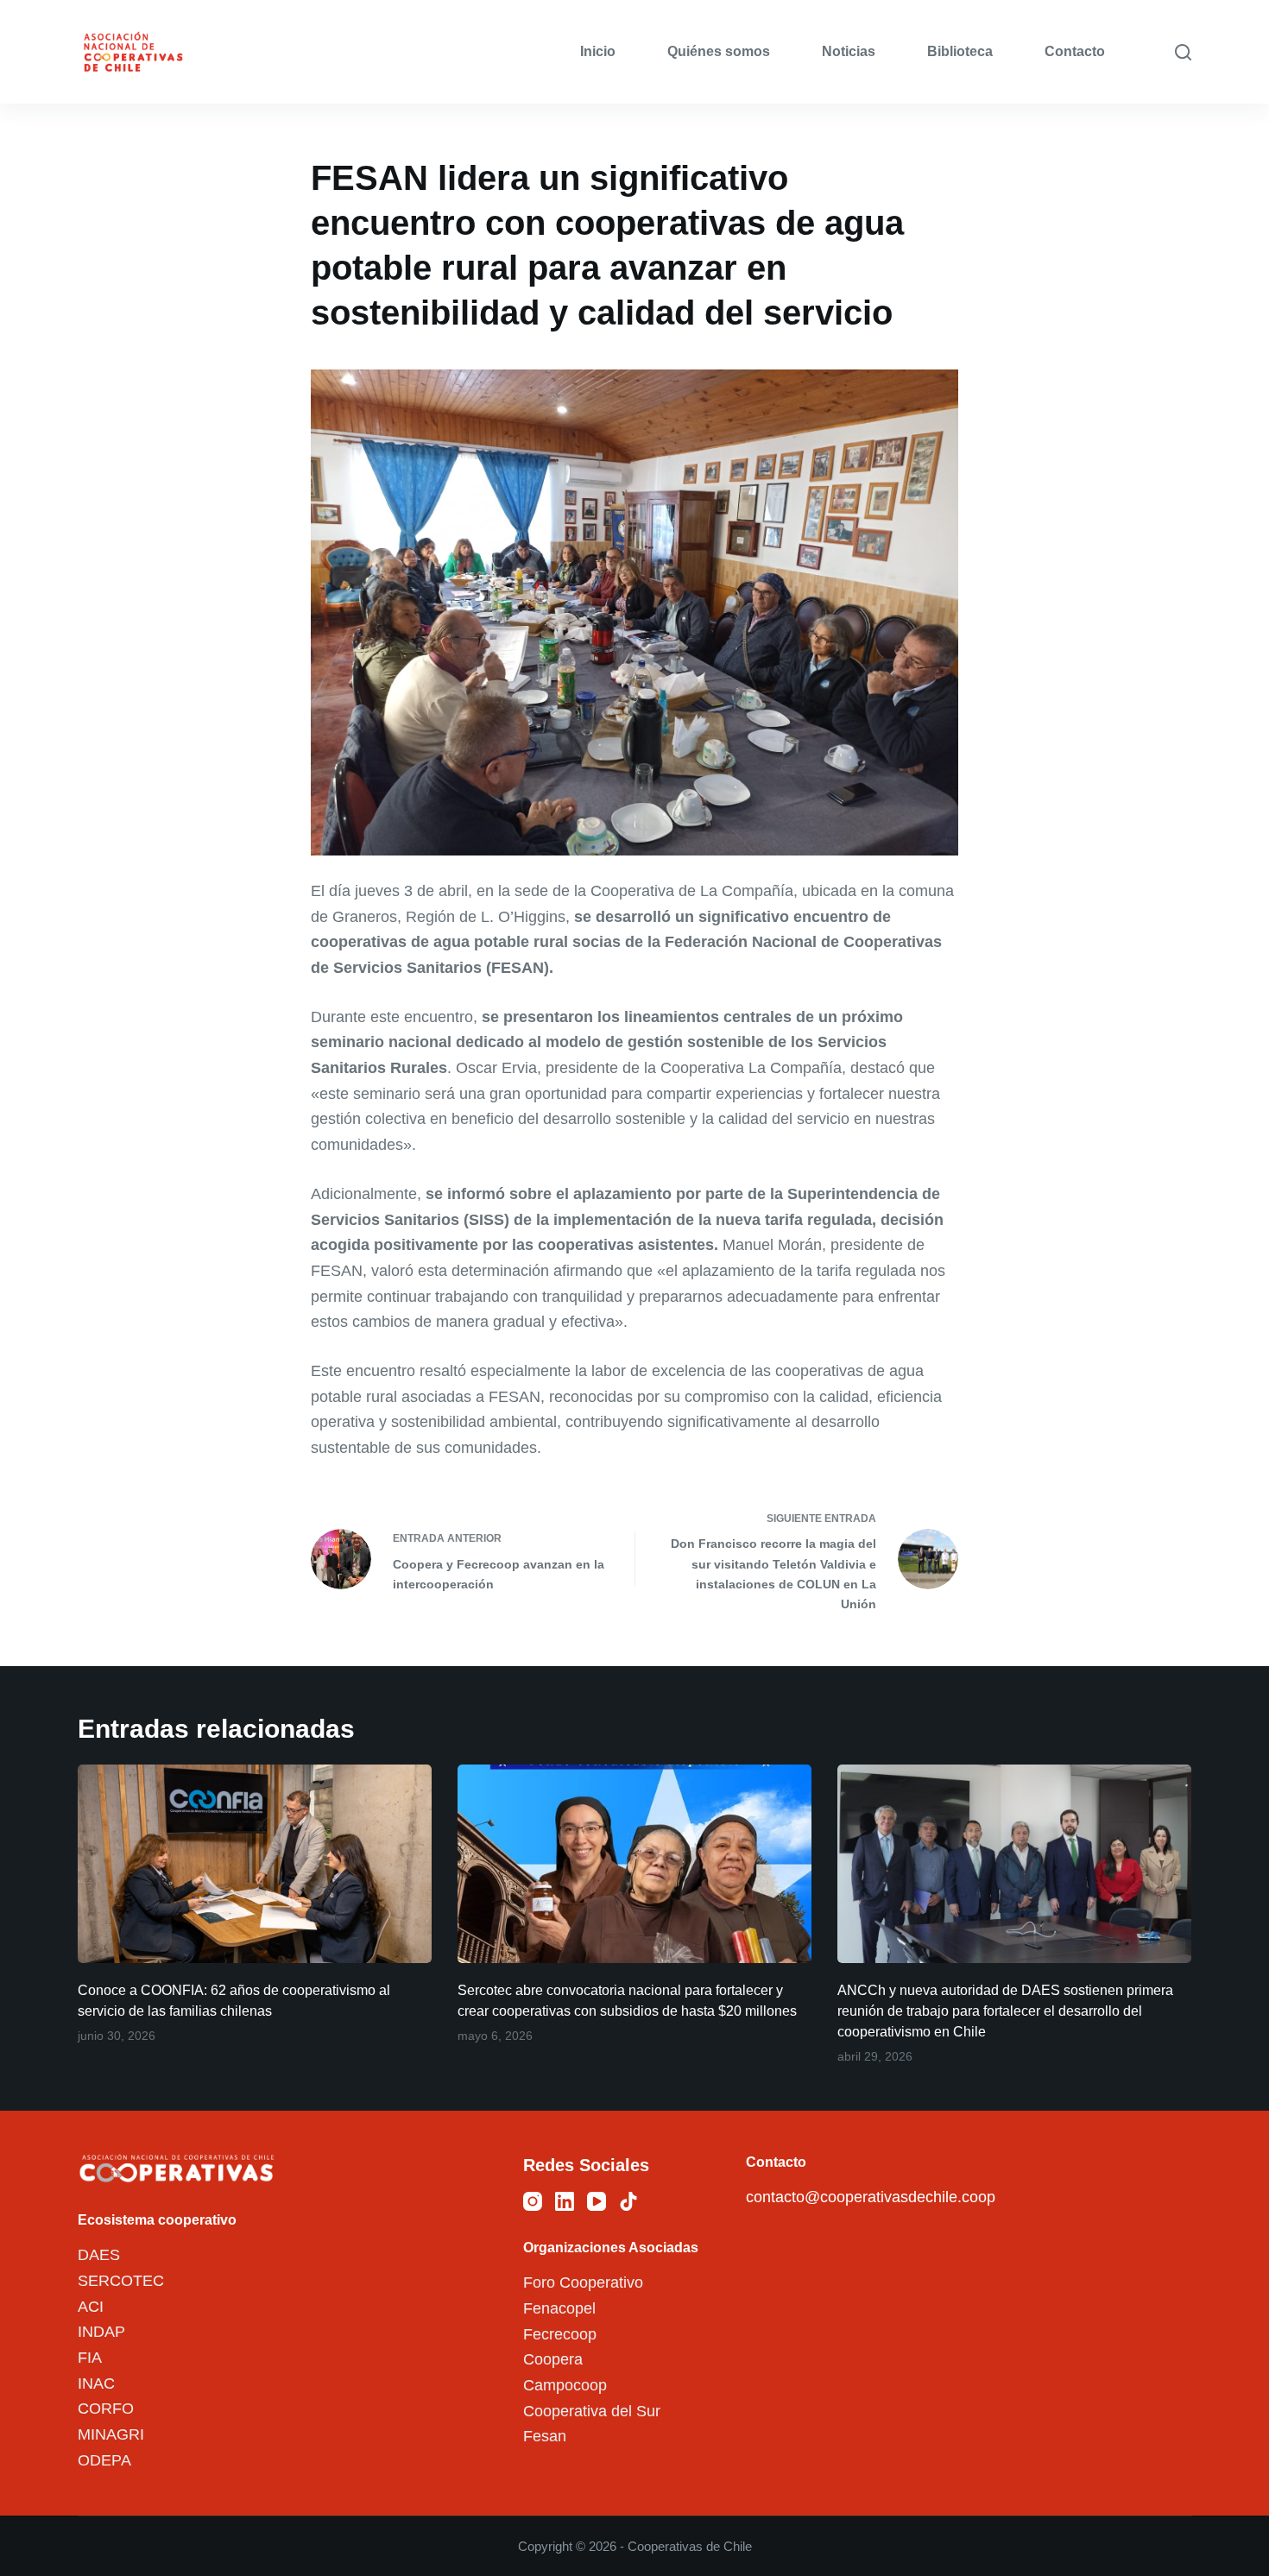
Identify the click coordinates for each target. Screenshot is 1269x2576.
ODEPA (104, 2460)
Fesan (545, 2436)
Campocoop (565, 2385)
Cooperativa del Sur (592, 2411)
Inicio (598, 51)
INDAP (101, 2332)
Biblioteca (960, 51)
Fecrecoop (560, 2334)
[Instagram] (533, 2201)
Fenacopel (559, 2308)
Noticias (849, 51)
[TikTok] (628, 2201)
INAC (96, 2383)
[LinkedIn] (565, 2201)
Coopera (553, 2359)
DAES (99, 2255)
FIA (90, 2358)
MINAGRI (111, 2434)
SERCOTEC (121, 2281)
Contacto (1075, 51)
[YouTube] (597, 2201)
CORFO (106, 2409)
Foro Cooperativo (583, 2282)
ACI (91, 2307)
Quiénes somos (719, 51)
